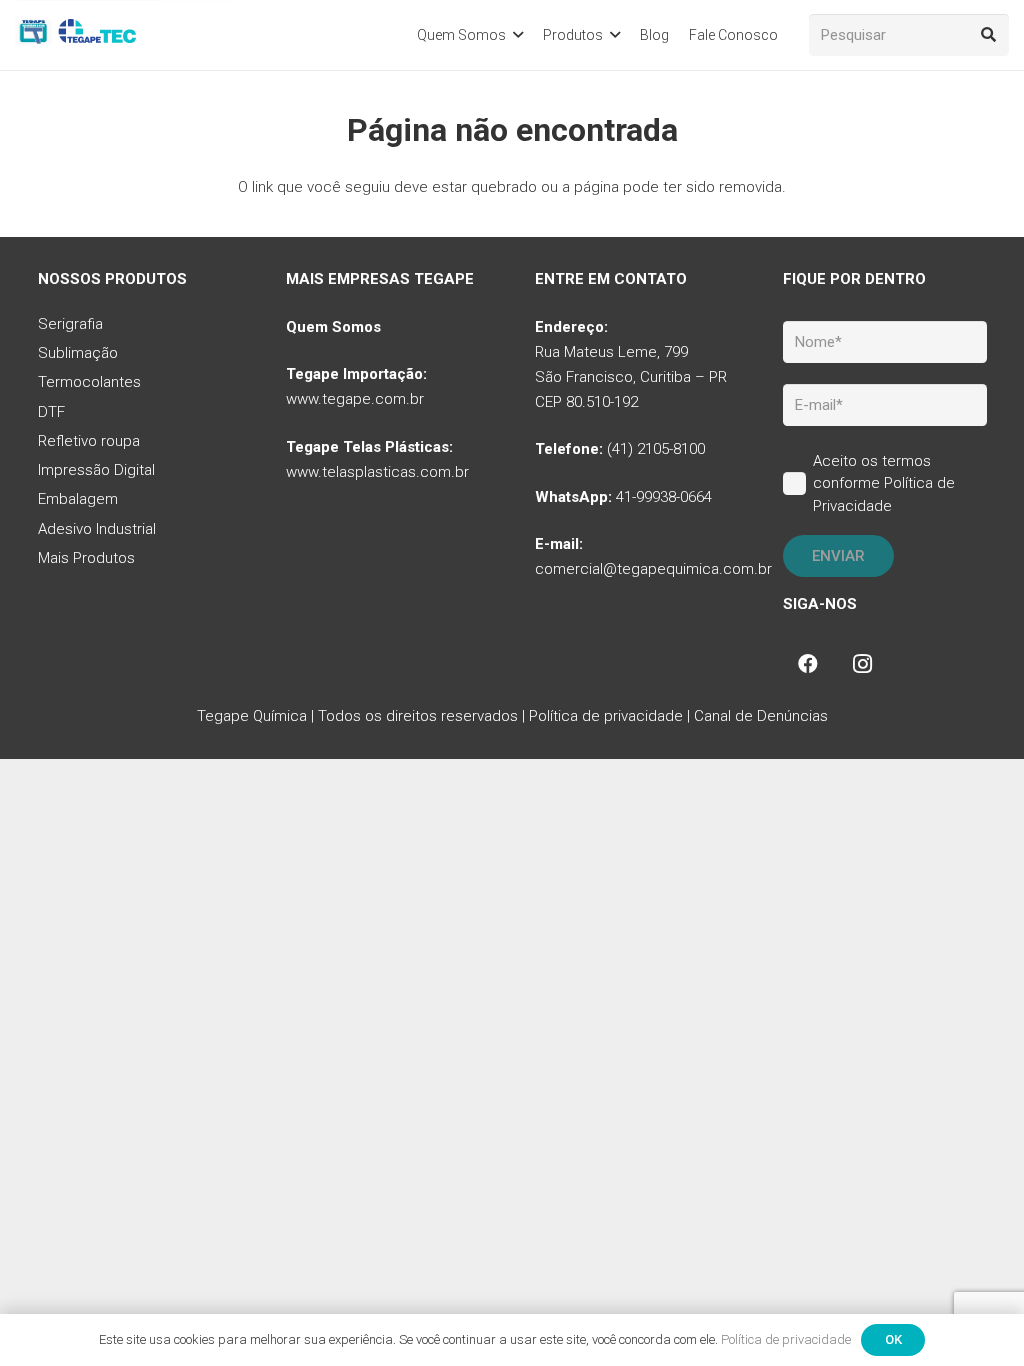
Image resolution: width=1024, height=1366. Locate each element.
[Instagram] (862, 664)
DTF (51, 412)
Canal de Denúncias (761, 716)
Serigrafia (70, 324)
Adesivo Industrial (97, 529)
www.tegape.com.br (355, 399)
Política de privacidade (606, 716)
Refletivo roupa (89, 441)
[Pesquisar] (988, 35)
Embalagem (78, 499)
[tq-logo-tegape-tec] (77, 35)
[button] (518, 35)
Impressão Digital (96, 470)
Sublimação (78, 353)
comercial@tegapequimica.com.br (653, 569)
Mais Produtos (86, 558)
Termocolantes (89, 382)
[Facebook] (808, 664)
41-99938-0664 (664, 497)
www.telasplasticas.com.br (377, 472)
